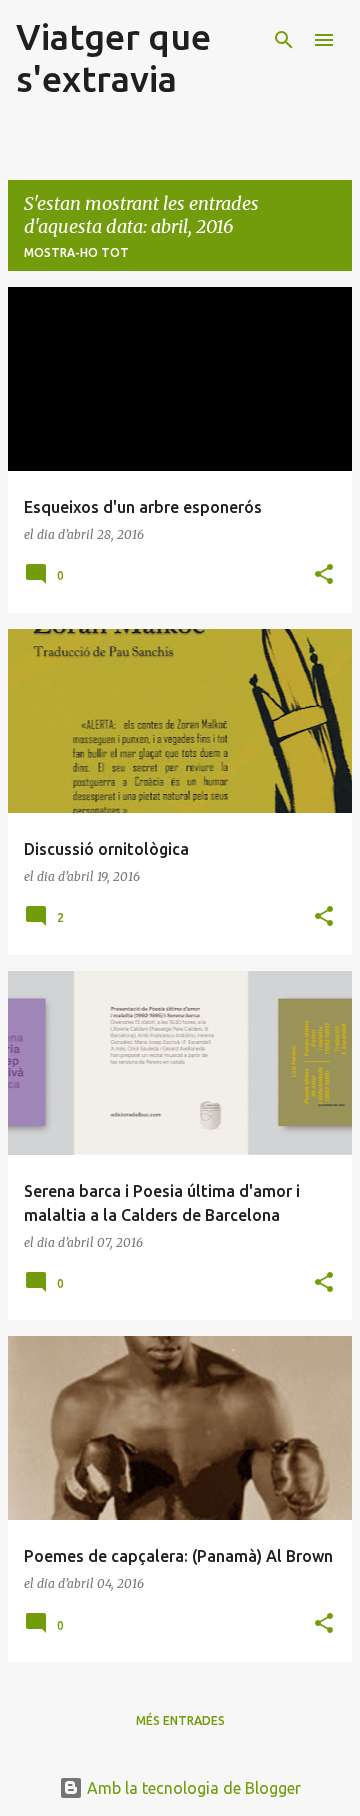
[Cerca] (284, 40)
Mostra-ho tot (76, 252)
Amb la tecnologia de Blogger (192, 1788)
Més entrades (180, 1720)
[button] (324, 575)
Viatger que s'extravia (113, 57)
